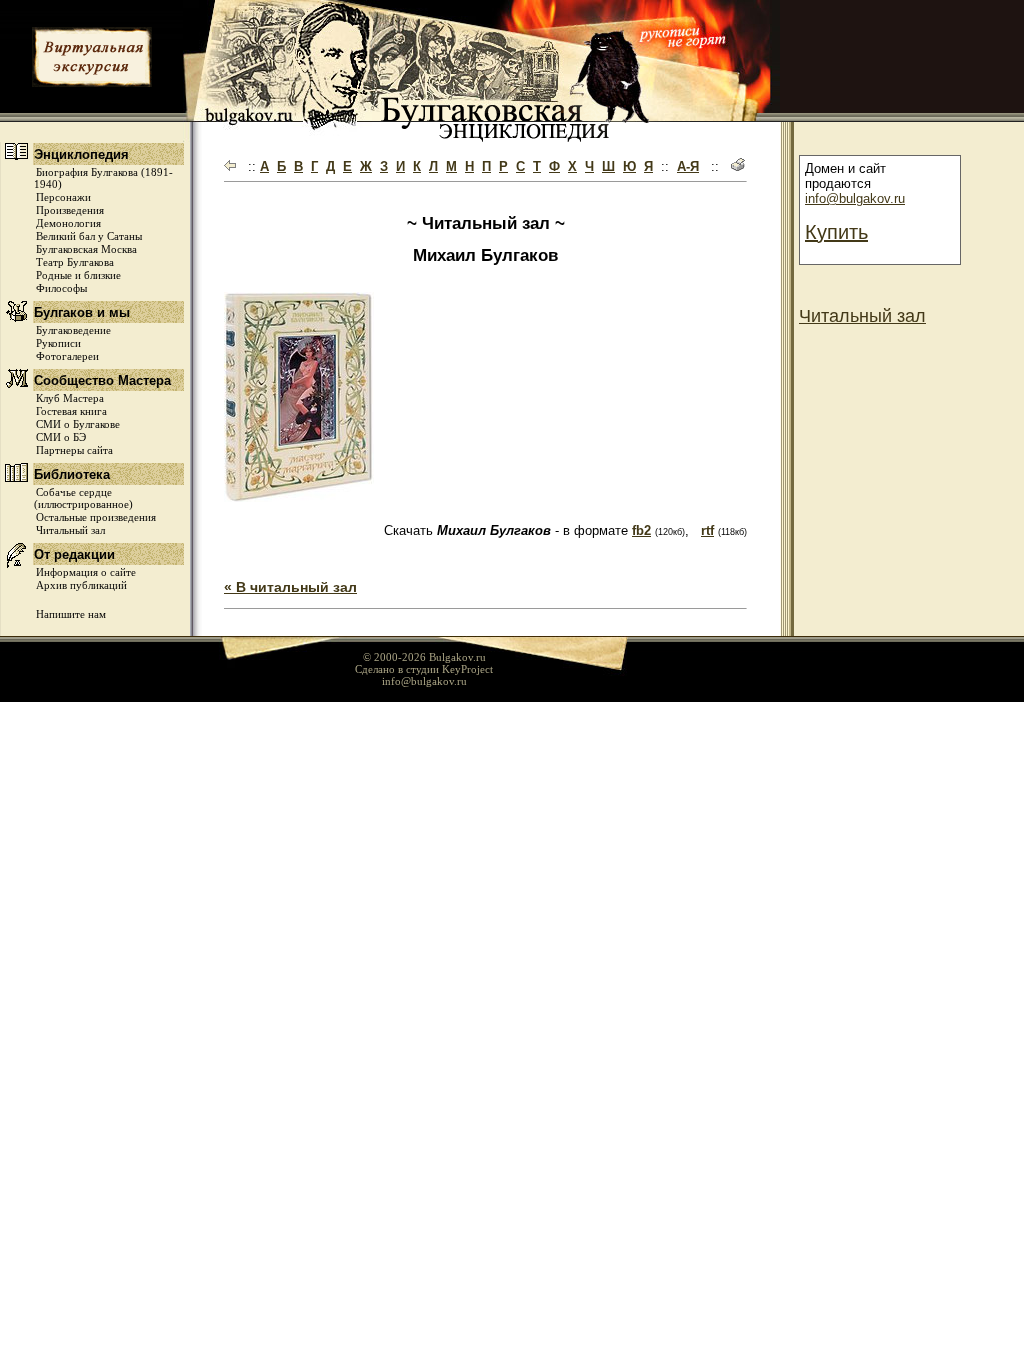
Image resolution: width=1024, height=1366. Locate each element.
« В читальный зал (290, 587)
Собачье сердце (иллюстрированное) (83, 498)
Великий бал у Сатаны (89, 236)
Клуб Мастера (70, 398)
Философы (61, 288)
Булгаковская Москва (86, 249)
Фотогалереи (67, 356)
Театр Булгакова (75, 262)
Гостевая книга (71, 411)
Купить (836, 232)
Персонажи (63, 197)
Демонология (68, 223)
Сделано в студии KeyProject (424, 669)
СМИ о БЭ (61, 437)
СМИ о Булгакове (78, 424)
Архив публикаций (81, 585)
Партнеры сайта (74, 450)
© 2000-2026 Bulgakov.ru (424, 657)
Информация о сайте (86, 572)
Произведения (70, 210)
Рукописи (58, 343)
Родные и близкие (78, 275)
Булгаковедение (73, 330)
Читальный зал (70, 530)
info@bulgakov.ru (855, 198)
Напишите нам (71, 614)
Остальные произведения (96, 517)
